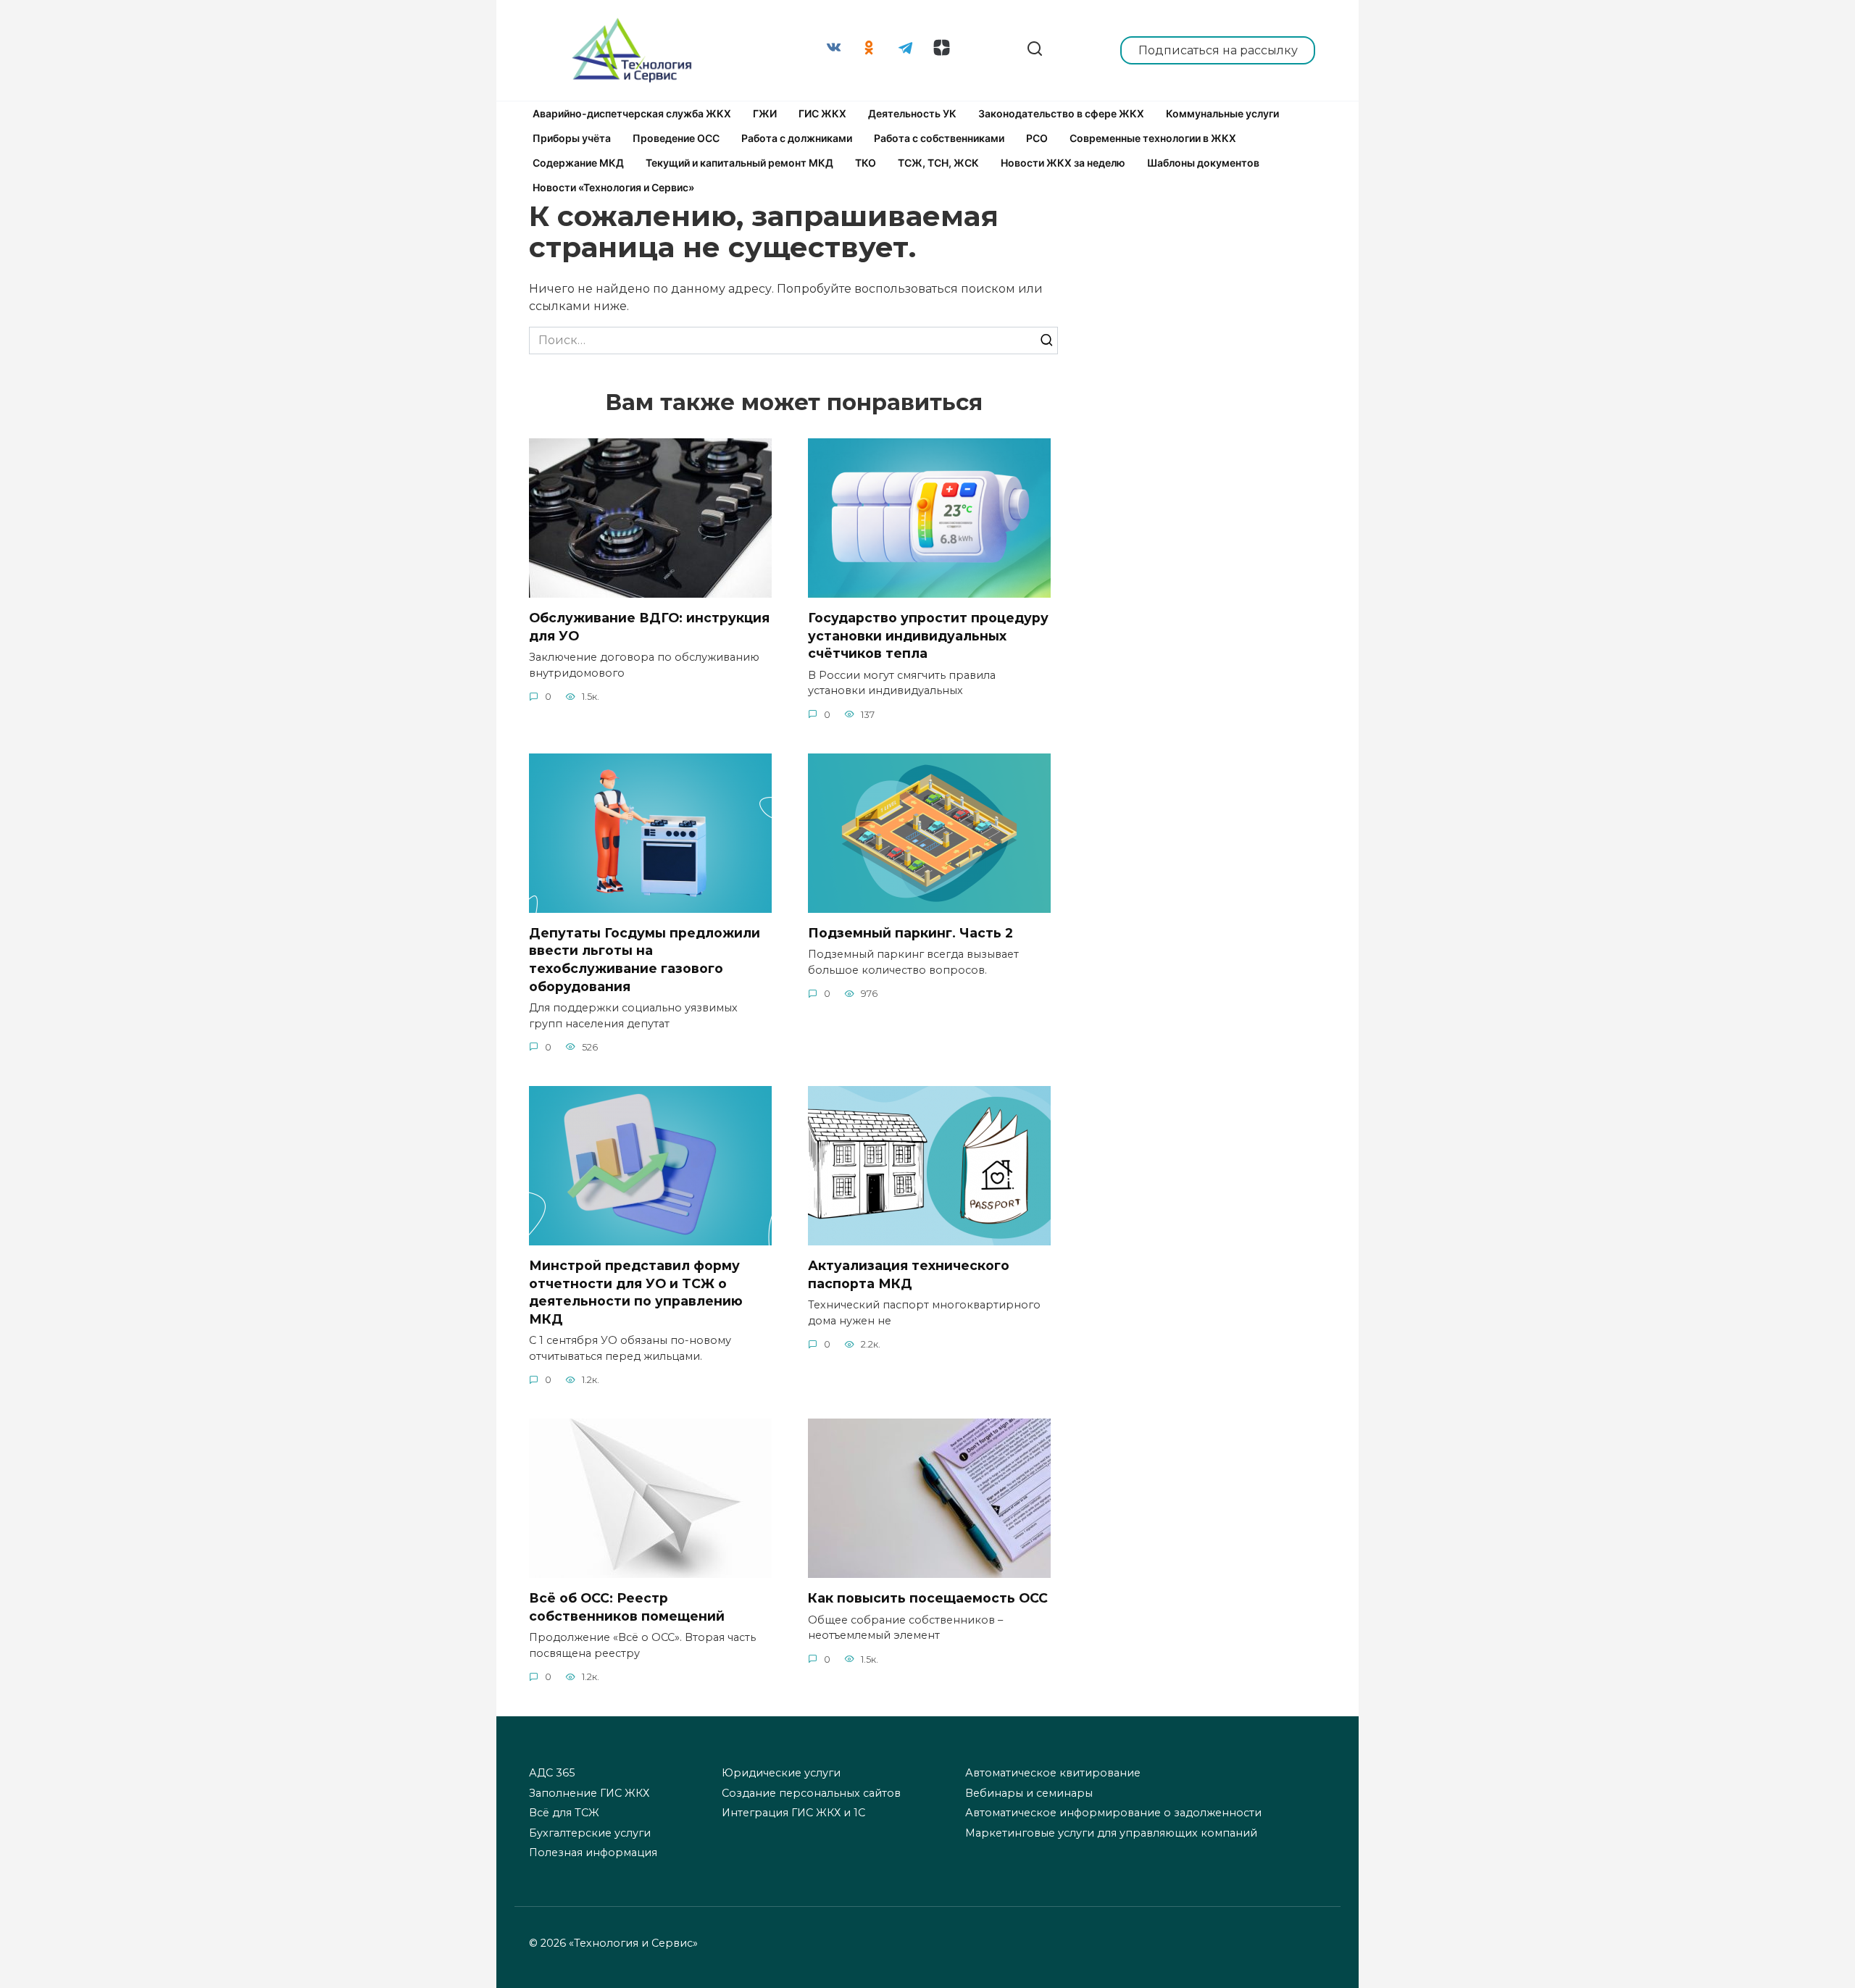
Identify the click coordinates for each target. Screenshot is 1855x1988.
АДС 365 (552, 1773)
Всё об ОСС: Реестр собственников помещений (627, 1607)
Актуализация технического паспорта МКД (909, 1274)
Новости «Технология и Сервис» (613, 187)
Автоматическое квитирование (1053, 1773)
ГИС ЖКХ (822, 113)
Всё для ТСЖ (564, 1813)
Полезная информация (593, 1853)
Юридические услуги (781, 1773)
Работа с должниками (797, 138)
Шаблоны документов (1203, 163)
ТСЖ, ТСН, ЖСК (938, 163)
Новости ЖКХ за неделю (1063, 163)
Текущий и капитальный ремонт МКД (739, 163)
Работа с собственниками (939, 138)
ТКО (866, 163)
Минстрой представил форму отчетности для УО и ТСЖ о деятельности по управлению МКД (636, 1292)
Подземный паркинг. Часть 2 (910, 933)
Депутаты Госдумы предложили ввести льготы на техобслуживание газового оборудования (645, 960)
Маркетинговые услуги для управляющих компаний (1111, 1833)
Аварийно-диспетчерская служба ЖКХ (632, 113)
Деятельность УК (912, 113)
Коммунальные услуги (1222, 113)
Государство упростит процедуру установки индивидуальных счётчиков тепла (928, 635)
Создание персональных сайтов (811, 1793)
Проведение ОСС (676, 138)
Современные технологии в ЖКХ (1153, 138)
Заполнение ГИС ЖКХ (589, 1793)
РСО (1037, 138)
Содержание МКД (578, 163)
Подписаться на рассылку (1218, 50)
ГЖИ (765, 113)
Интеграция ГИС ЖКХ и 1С (793, 1813)
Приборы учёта (572, 138)
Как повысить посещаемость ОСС (928, 1598)
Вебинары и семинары (1029, 1793)
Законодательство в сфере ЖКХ (1061, 113)
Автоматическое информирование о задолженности (1113, 1813)
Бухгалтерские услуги (590, 1833)
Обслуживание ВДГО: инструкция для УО (649, 627)
